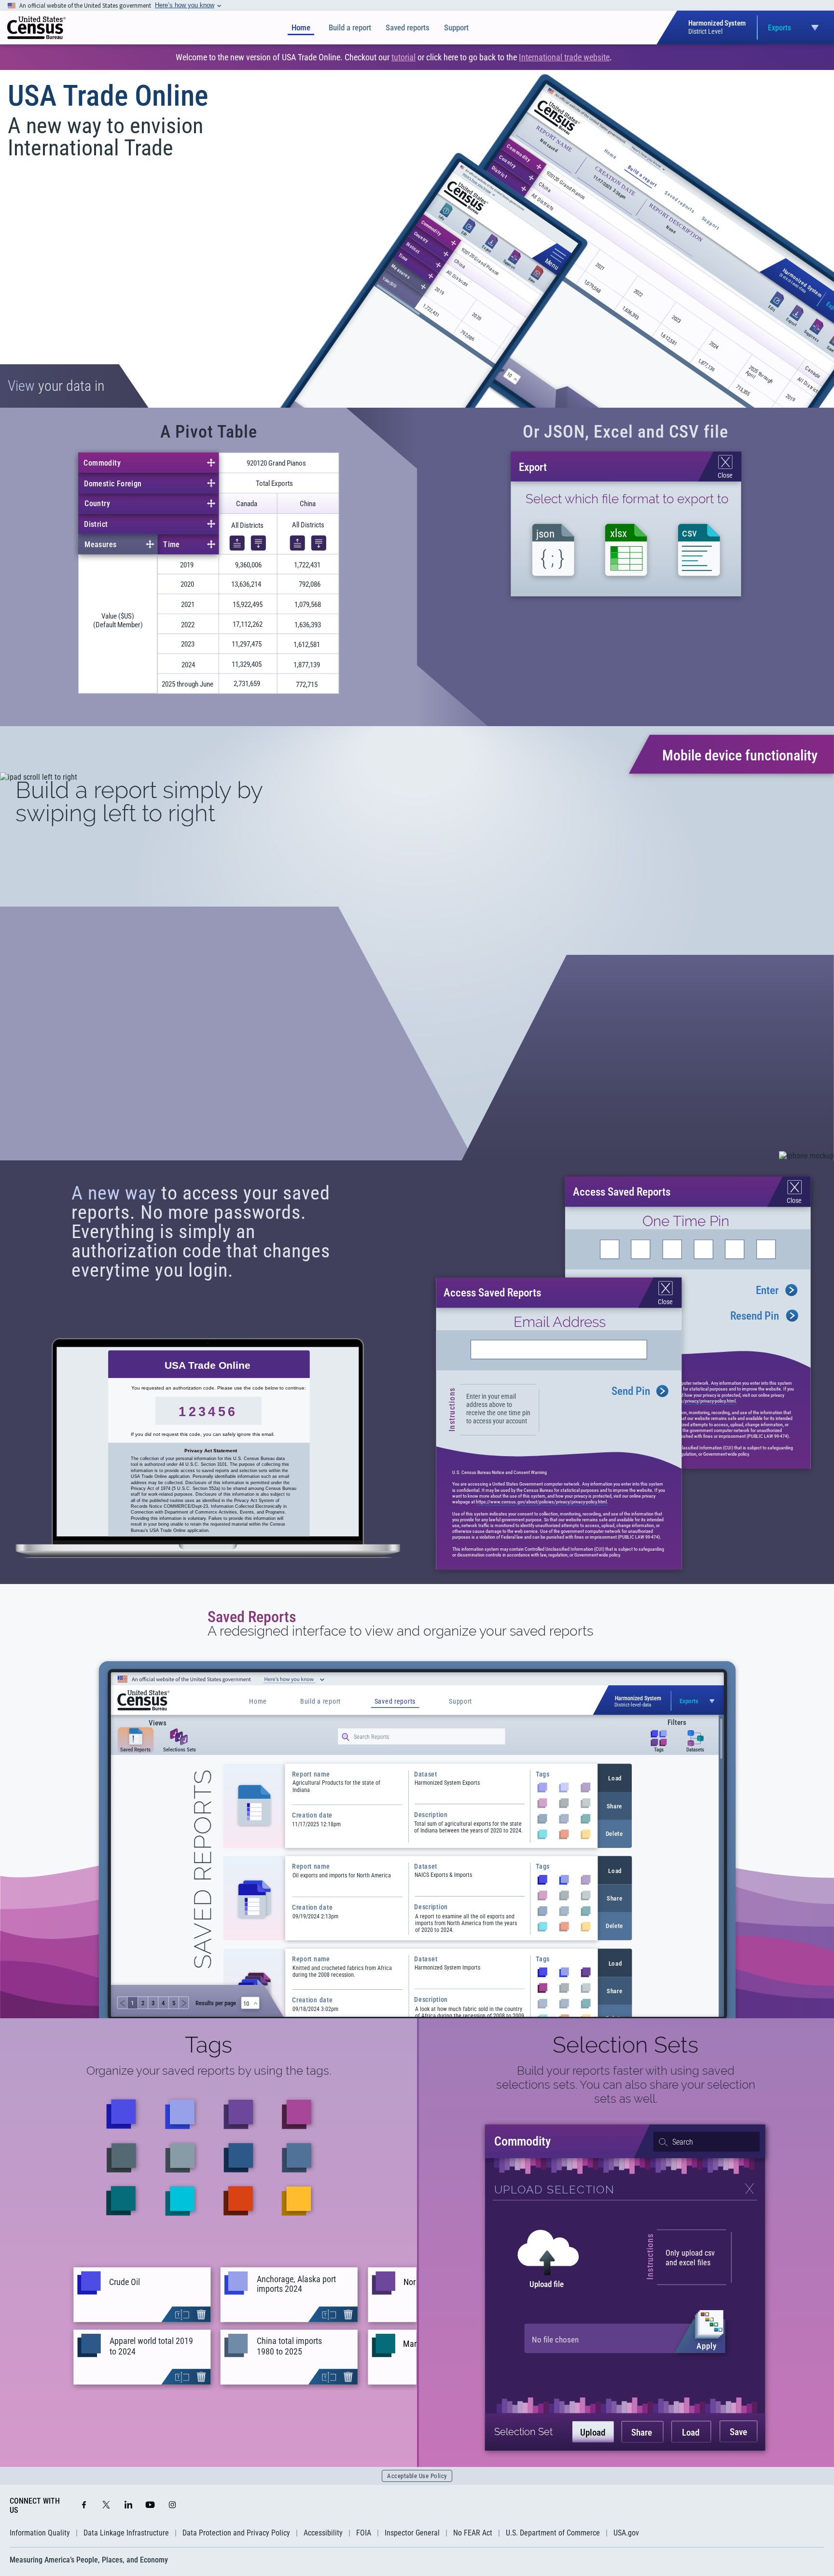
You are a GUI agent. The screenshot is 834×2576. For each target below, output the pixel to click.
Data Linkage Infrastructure (126, 2533)
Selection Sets (625, 2045)
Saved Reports (252, 1617)
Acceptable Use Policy (417, 2476)
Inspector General (412, 2533)
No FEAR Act (473, 2533)
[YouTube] (150, 2506)
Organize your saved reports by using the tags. (209, 2071)
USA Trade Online (108, 96)
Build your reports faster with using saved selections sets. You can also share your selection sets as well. (626, 2085)
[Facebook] (84, 2506)
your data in (56, 386)
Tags (208, 2045)
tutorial (403, 57)
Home (301, 28)
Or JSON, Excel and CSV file (625, 432)
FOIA (364, 2533)
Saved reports (408, 28)
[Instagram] (172, 2506)
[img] (36, 28)
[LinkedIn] (128, 2506)
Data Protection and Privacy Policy (236, 2533)
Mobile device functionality (740, 755)
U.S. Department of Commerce (553, 2533)
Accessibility (323, 2533)
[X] (106, 2506)
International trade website (564, 57)
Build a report (350, 28)
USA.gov (626, 2533)
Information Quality (40, 2533)
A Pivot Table (209, 432)
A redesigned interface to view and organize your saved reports (400, 1631)
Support (456, 28)
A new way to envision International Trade (105, 137)
